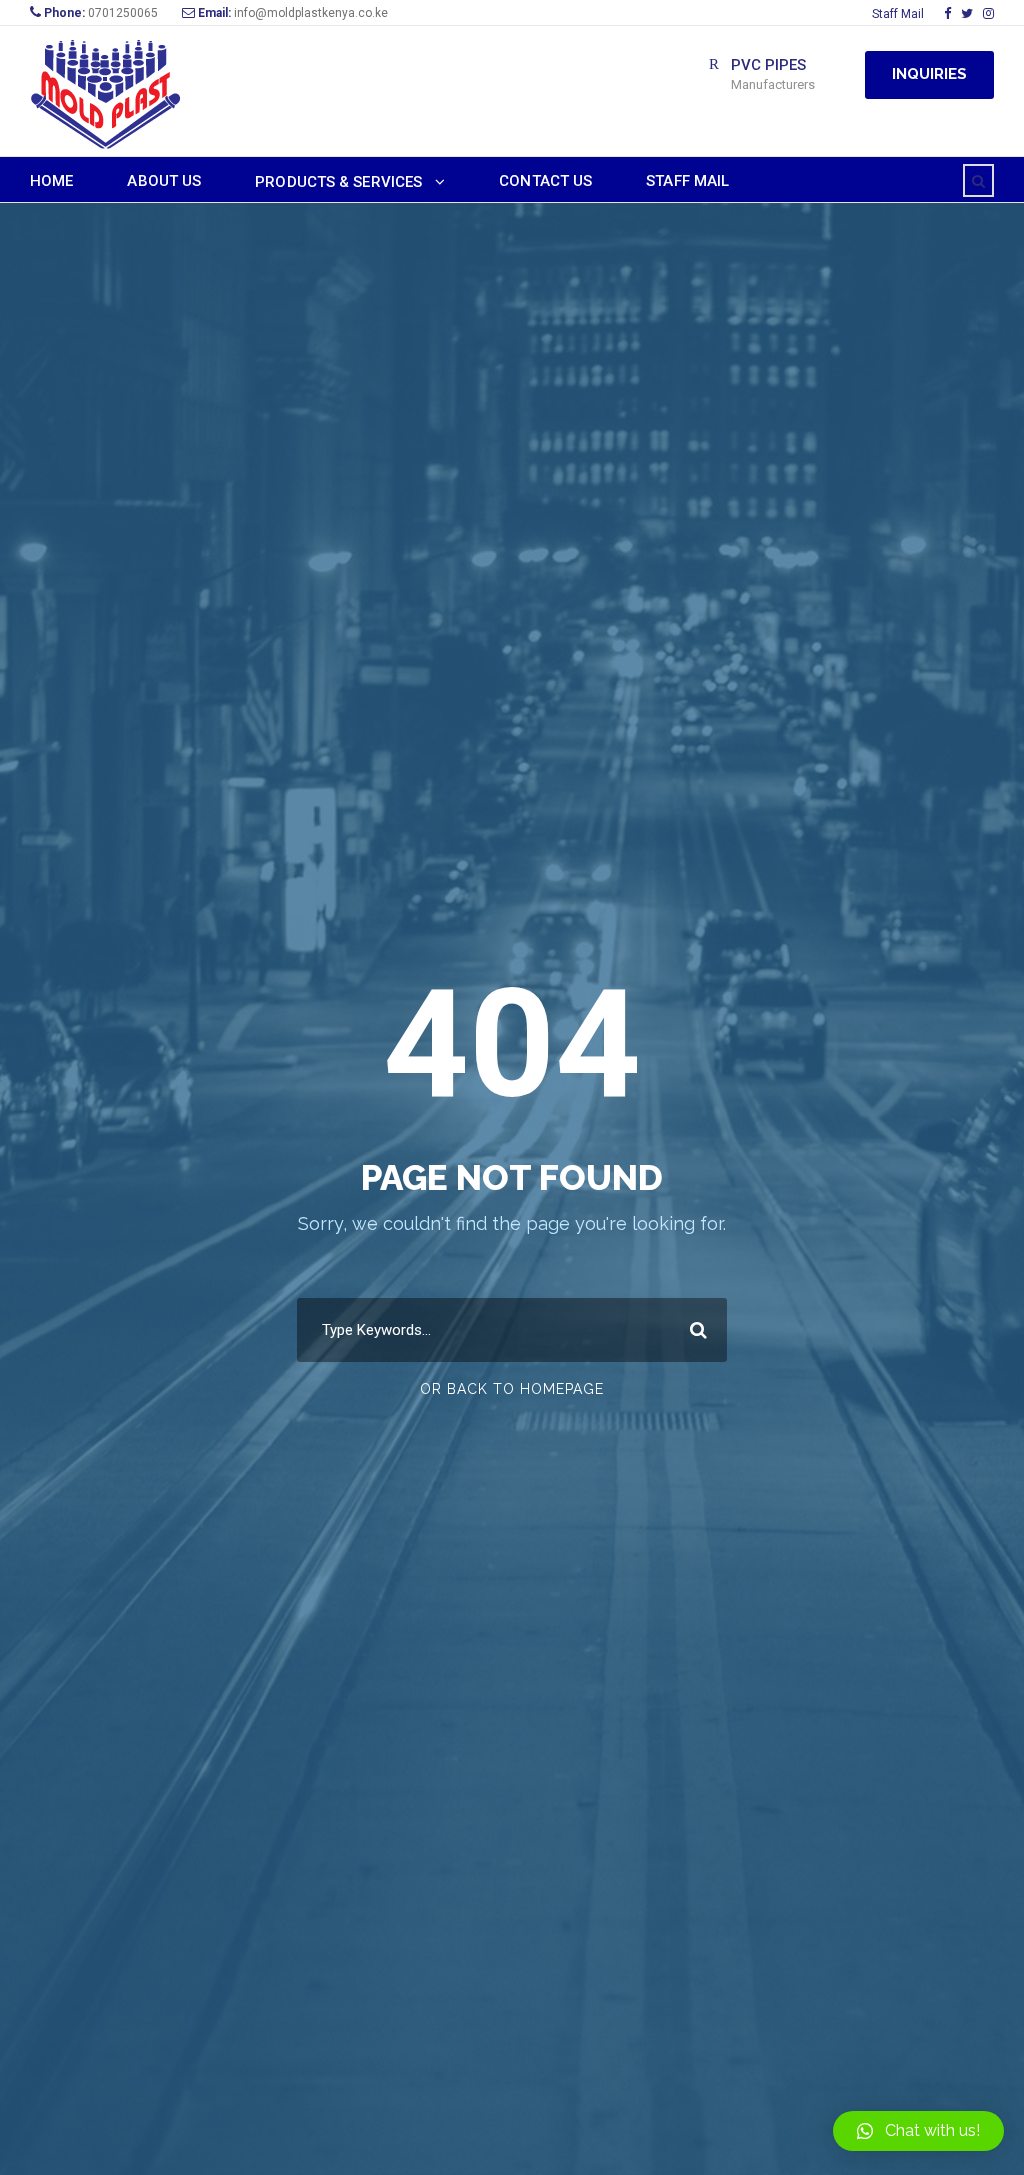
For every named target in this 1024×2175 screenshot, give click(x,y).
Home (51, 181)
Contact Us (545, 181)
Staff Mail (898, 14)
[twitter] (967, 13)
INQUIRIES (929, 74)
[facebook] (947, 13)
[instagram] (988, 13)
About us (164, 181)
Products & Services (338, 182)
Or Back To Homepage (512, 1389)
